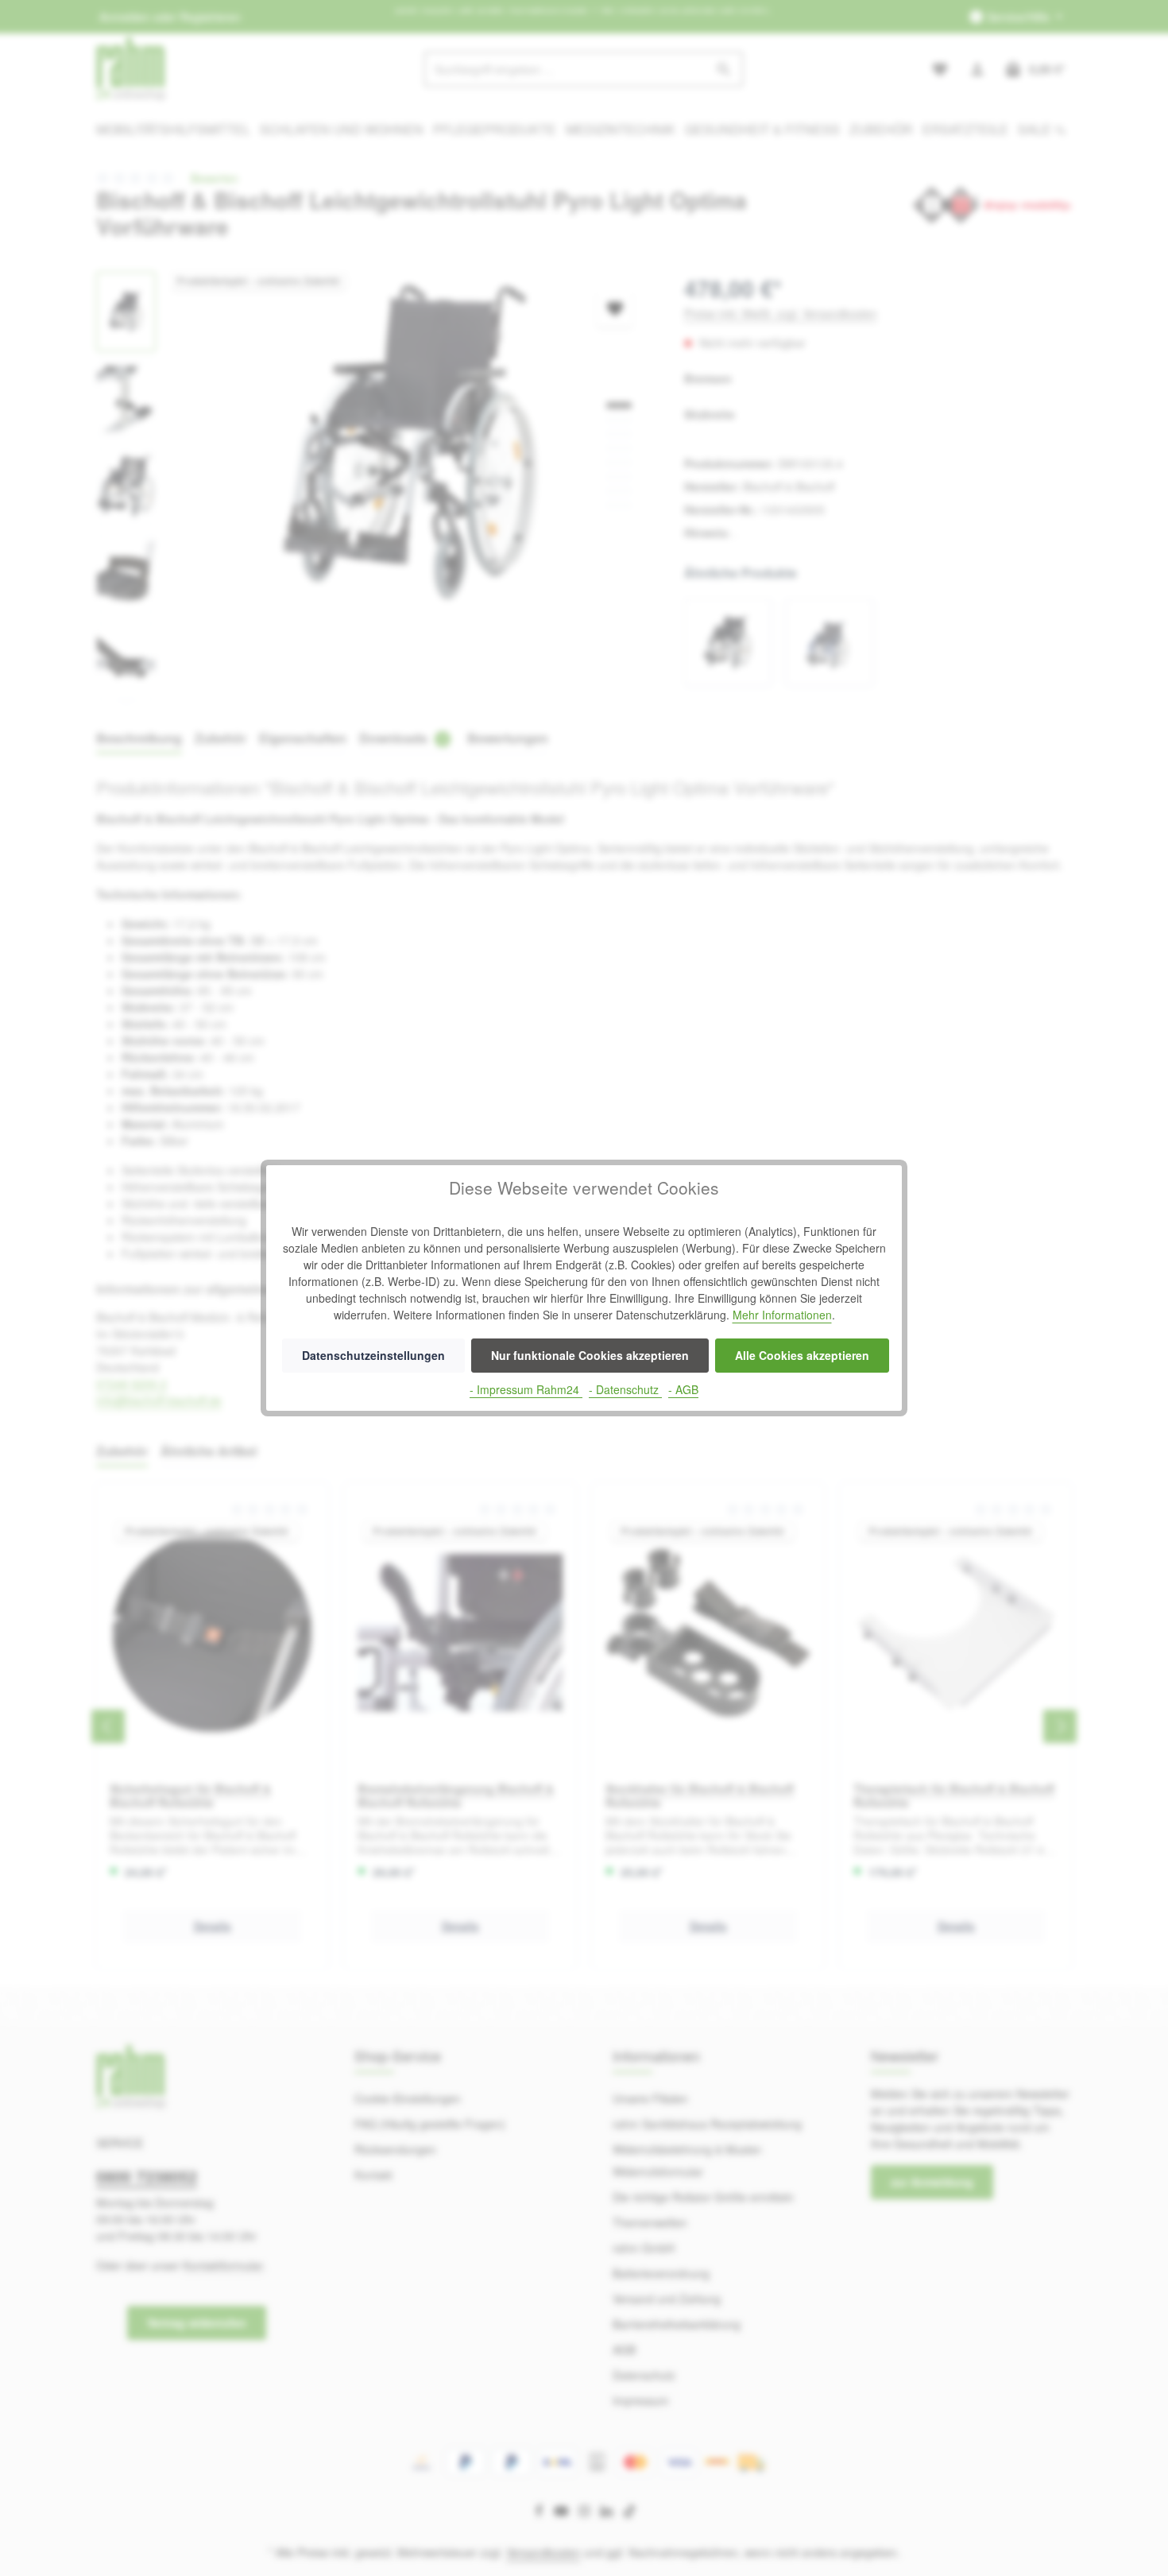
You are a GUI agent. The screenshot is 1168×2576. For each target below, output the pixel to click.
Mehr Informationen (782, 1315)
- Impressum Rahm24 (526, 1389)
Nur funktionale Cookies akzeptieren (590, 1355)
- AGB (683, 1389)
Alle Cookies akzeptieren (802, 1355)
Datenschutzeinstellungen (373, 1355)
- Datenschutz (625, 1389)
